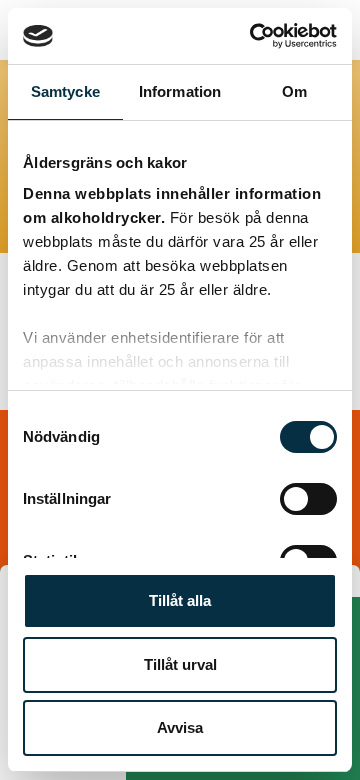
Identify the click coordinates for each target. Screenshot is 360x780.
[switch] (308, 499)
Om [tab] (294, 91)
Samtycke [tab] (65, 91)
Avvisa (180, 727)
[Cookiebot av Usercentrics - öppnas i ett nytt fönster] (254, 36)
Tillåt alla (180, 600)
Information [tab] (180, 91)
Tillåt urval (180, 664)
